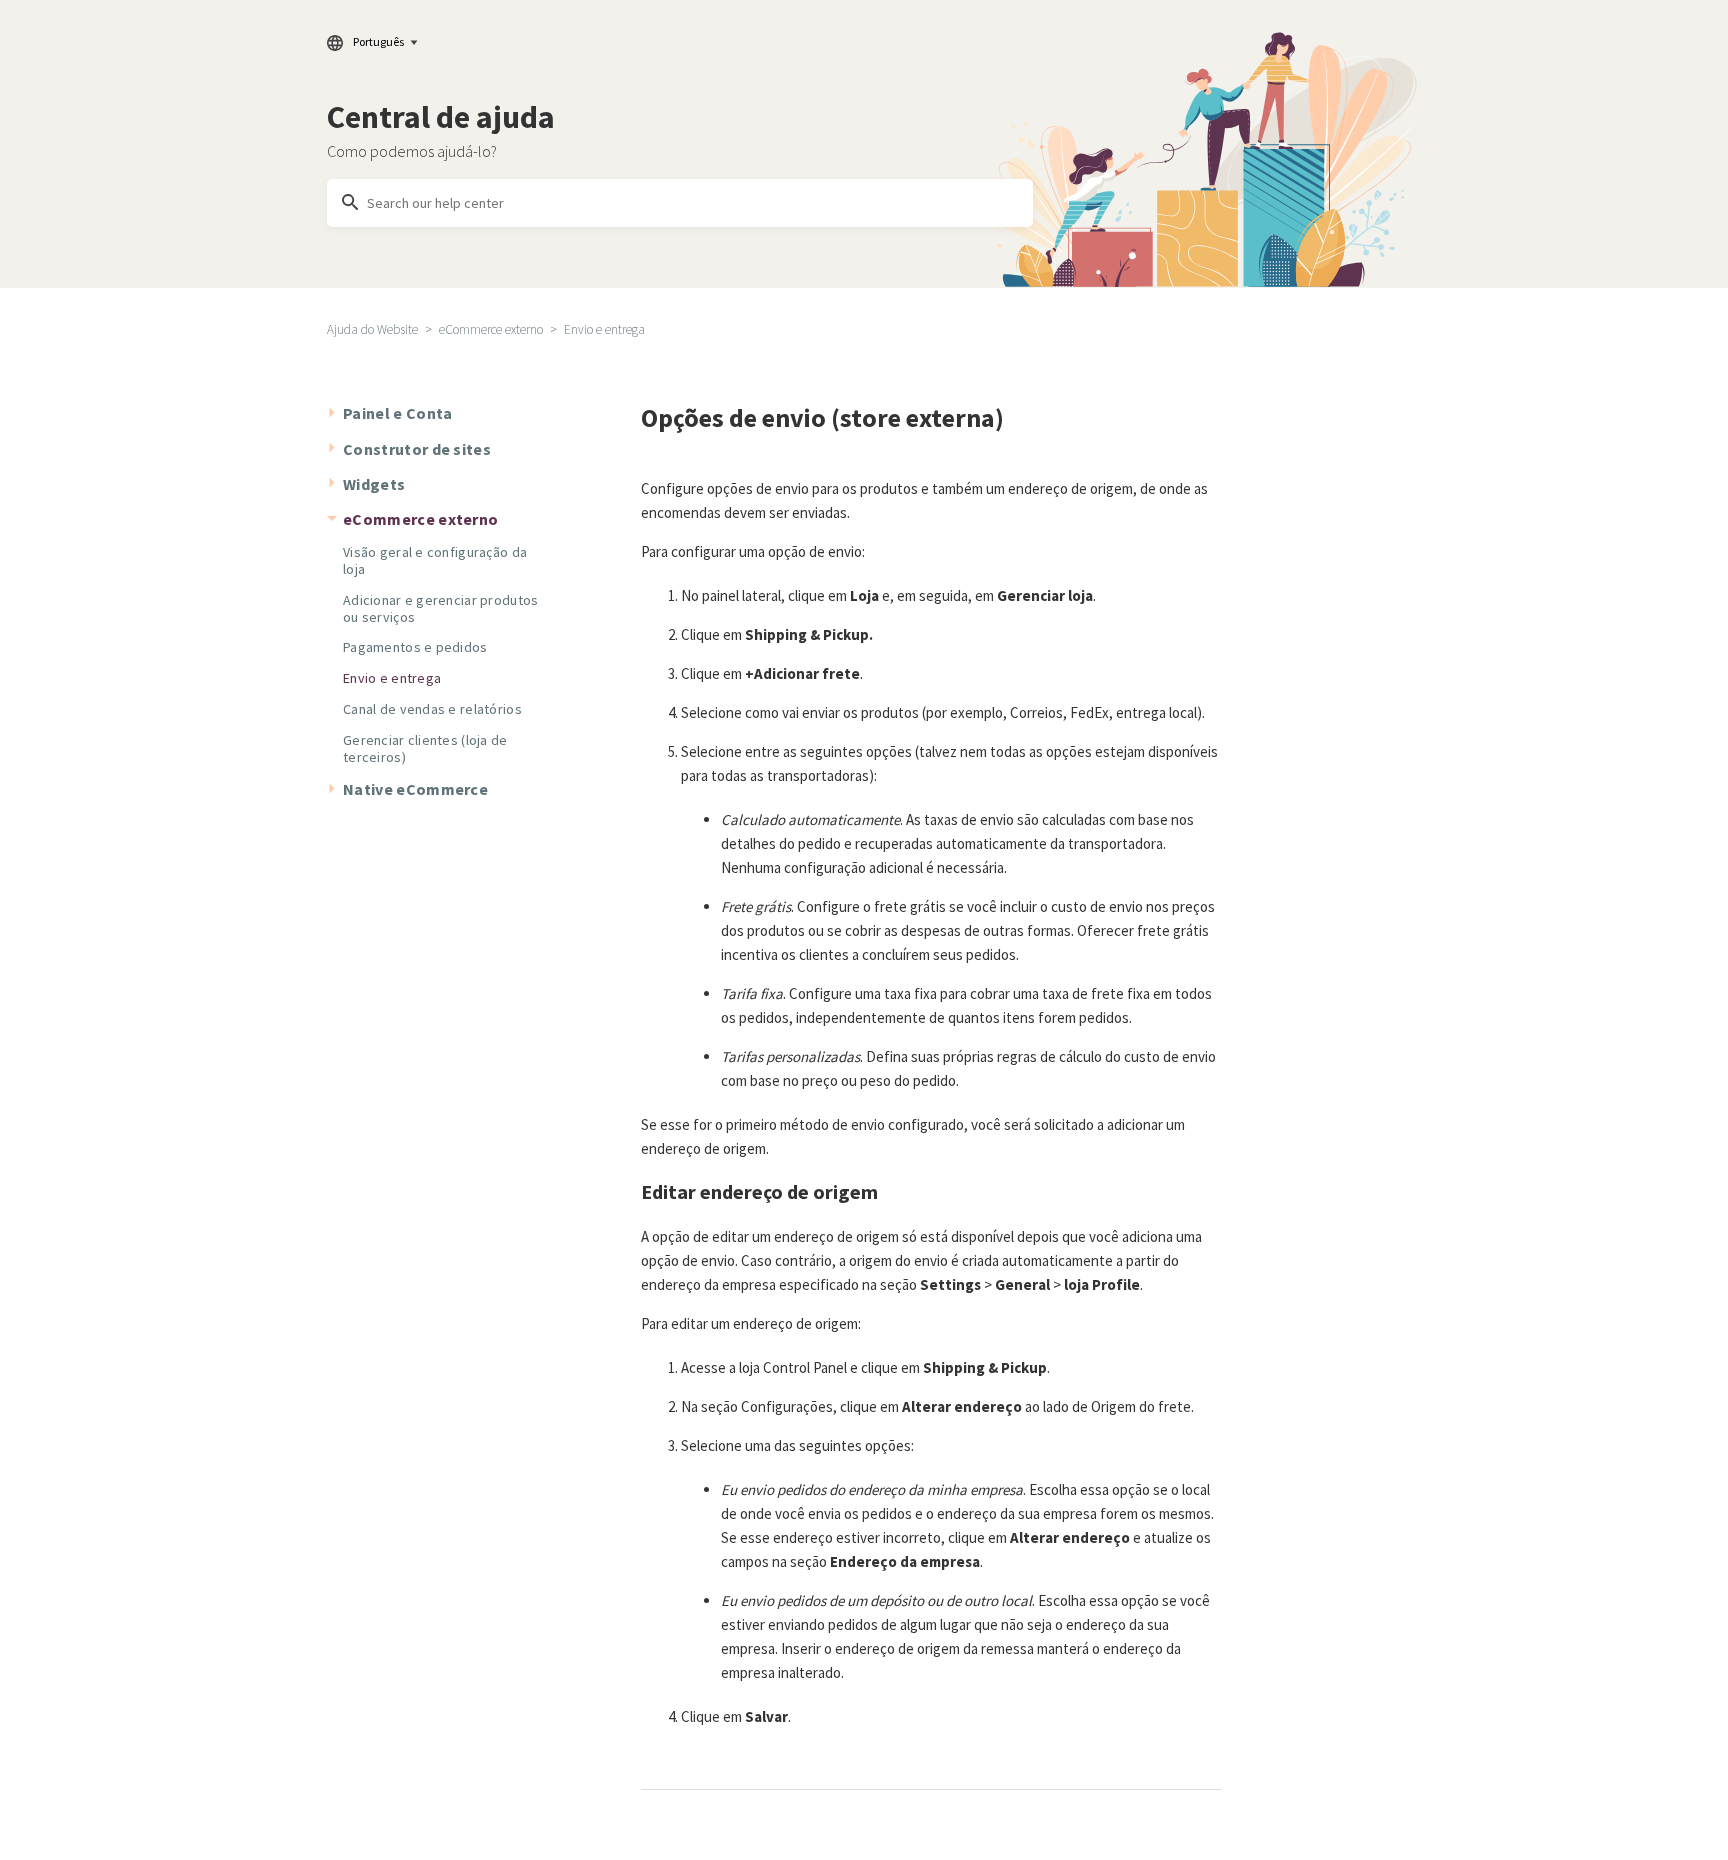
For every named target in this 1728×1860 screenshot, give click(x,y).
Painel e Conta (397, 413)
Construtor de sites (417, 449)
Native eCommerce (415, 789)
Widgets (374, 484)
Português (378, 41)
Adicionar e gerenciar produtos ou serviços (440, 608)
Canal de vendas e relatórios (432, 709)
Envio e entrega (604, 329)
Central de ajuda (441, 117)
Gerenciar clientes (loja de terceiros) (425, 748)
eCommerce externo (491, 329)
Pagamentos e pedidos (415, 647)
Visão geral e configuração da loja (435, 560)
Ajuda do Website (372, 329)
